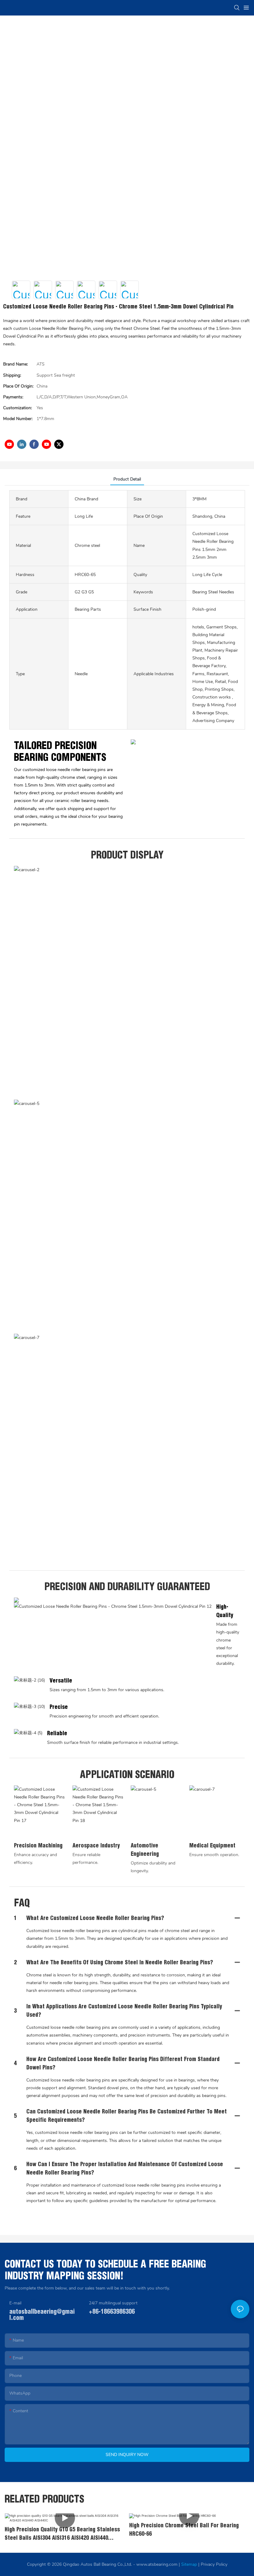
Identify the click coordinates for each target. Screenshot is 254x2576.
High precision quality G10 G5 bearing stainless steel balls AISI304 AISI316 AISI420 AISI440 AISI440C (62, 2534)
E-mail (15, 2303)
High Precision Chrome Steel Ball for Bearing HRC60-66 (184, 2529)
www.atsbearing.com (157, 2564)
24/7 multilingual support (113, 2303)
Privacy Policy (214, 2564)
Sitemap (189, 2564)
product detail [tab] (127, 479)
